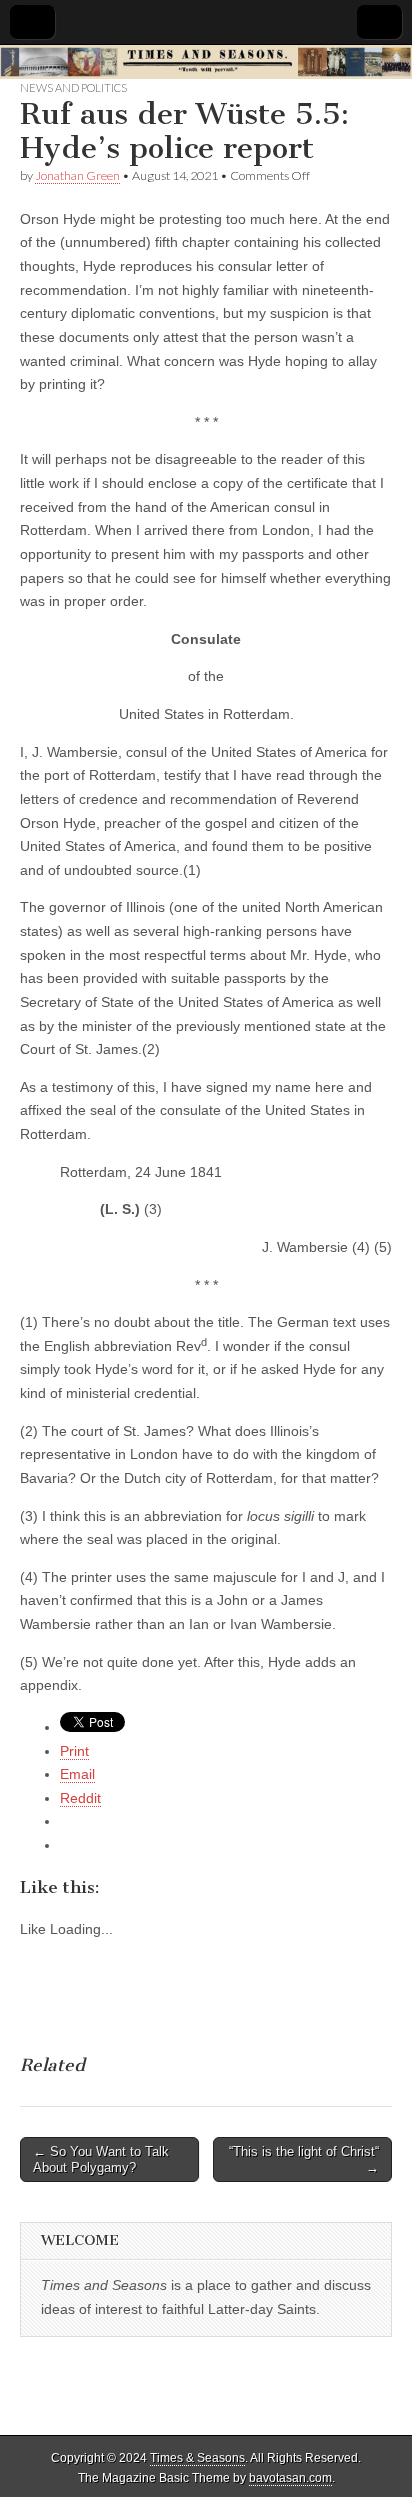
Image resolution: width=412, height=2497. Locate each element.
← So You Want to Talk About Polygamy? (101, 2159)
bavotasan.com (290, 2478)
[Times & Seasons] (206, 62)
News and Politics (73, 87)
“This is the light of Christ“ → (304, 2159)
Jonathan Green (77, 175)
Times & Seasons (197, 2458)
